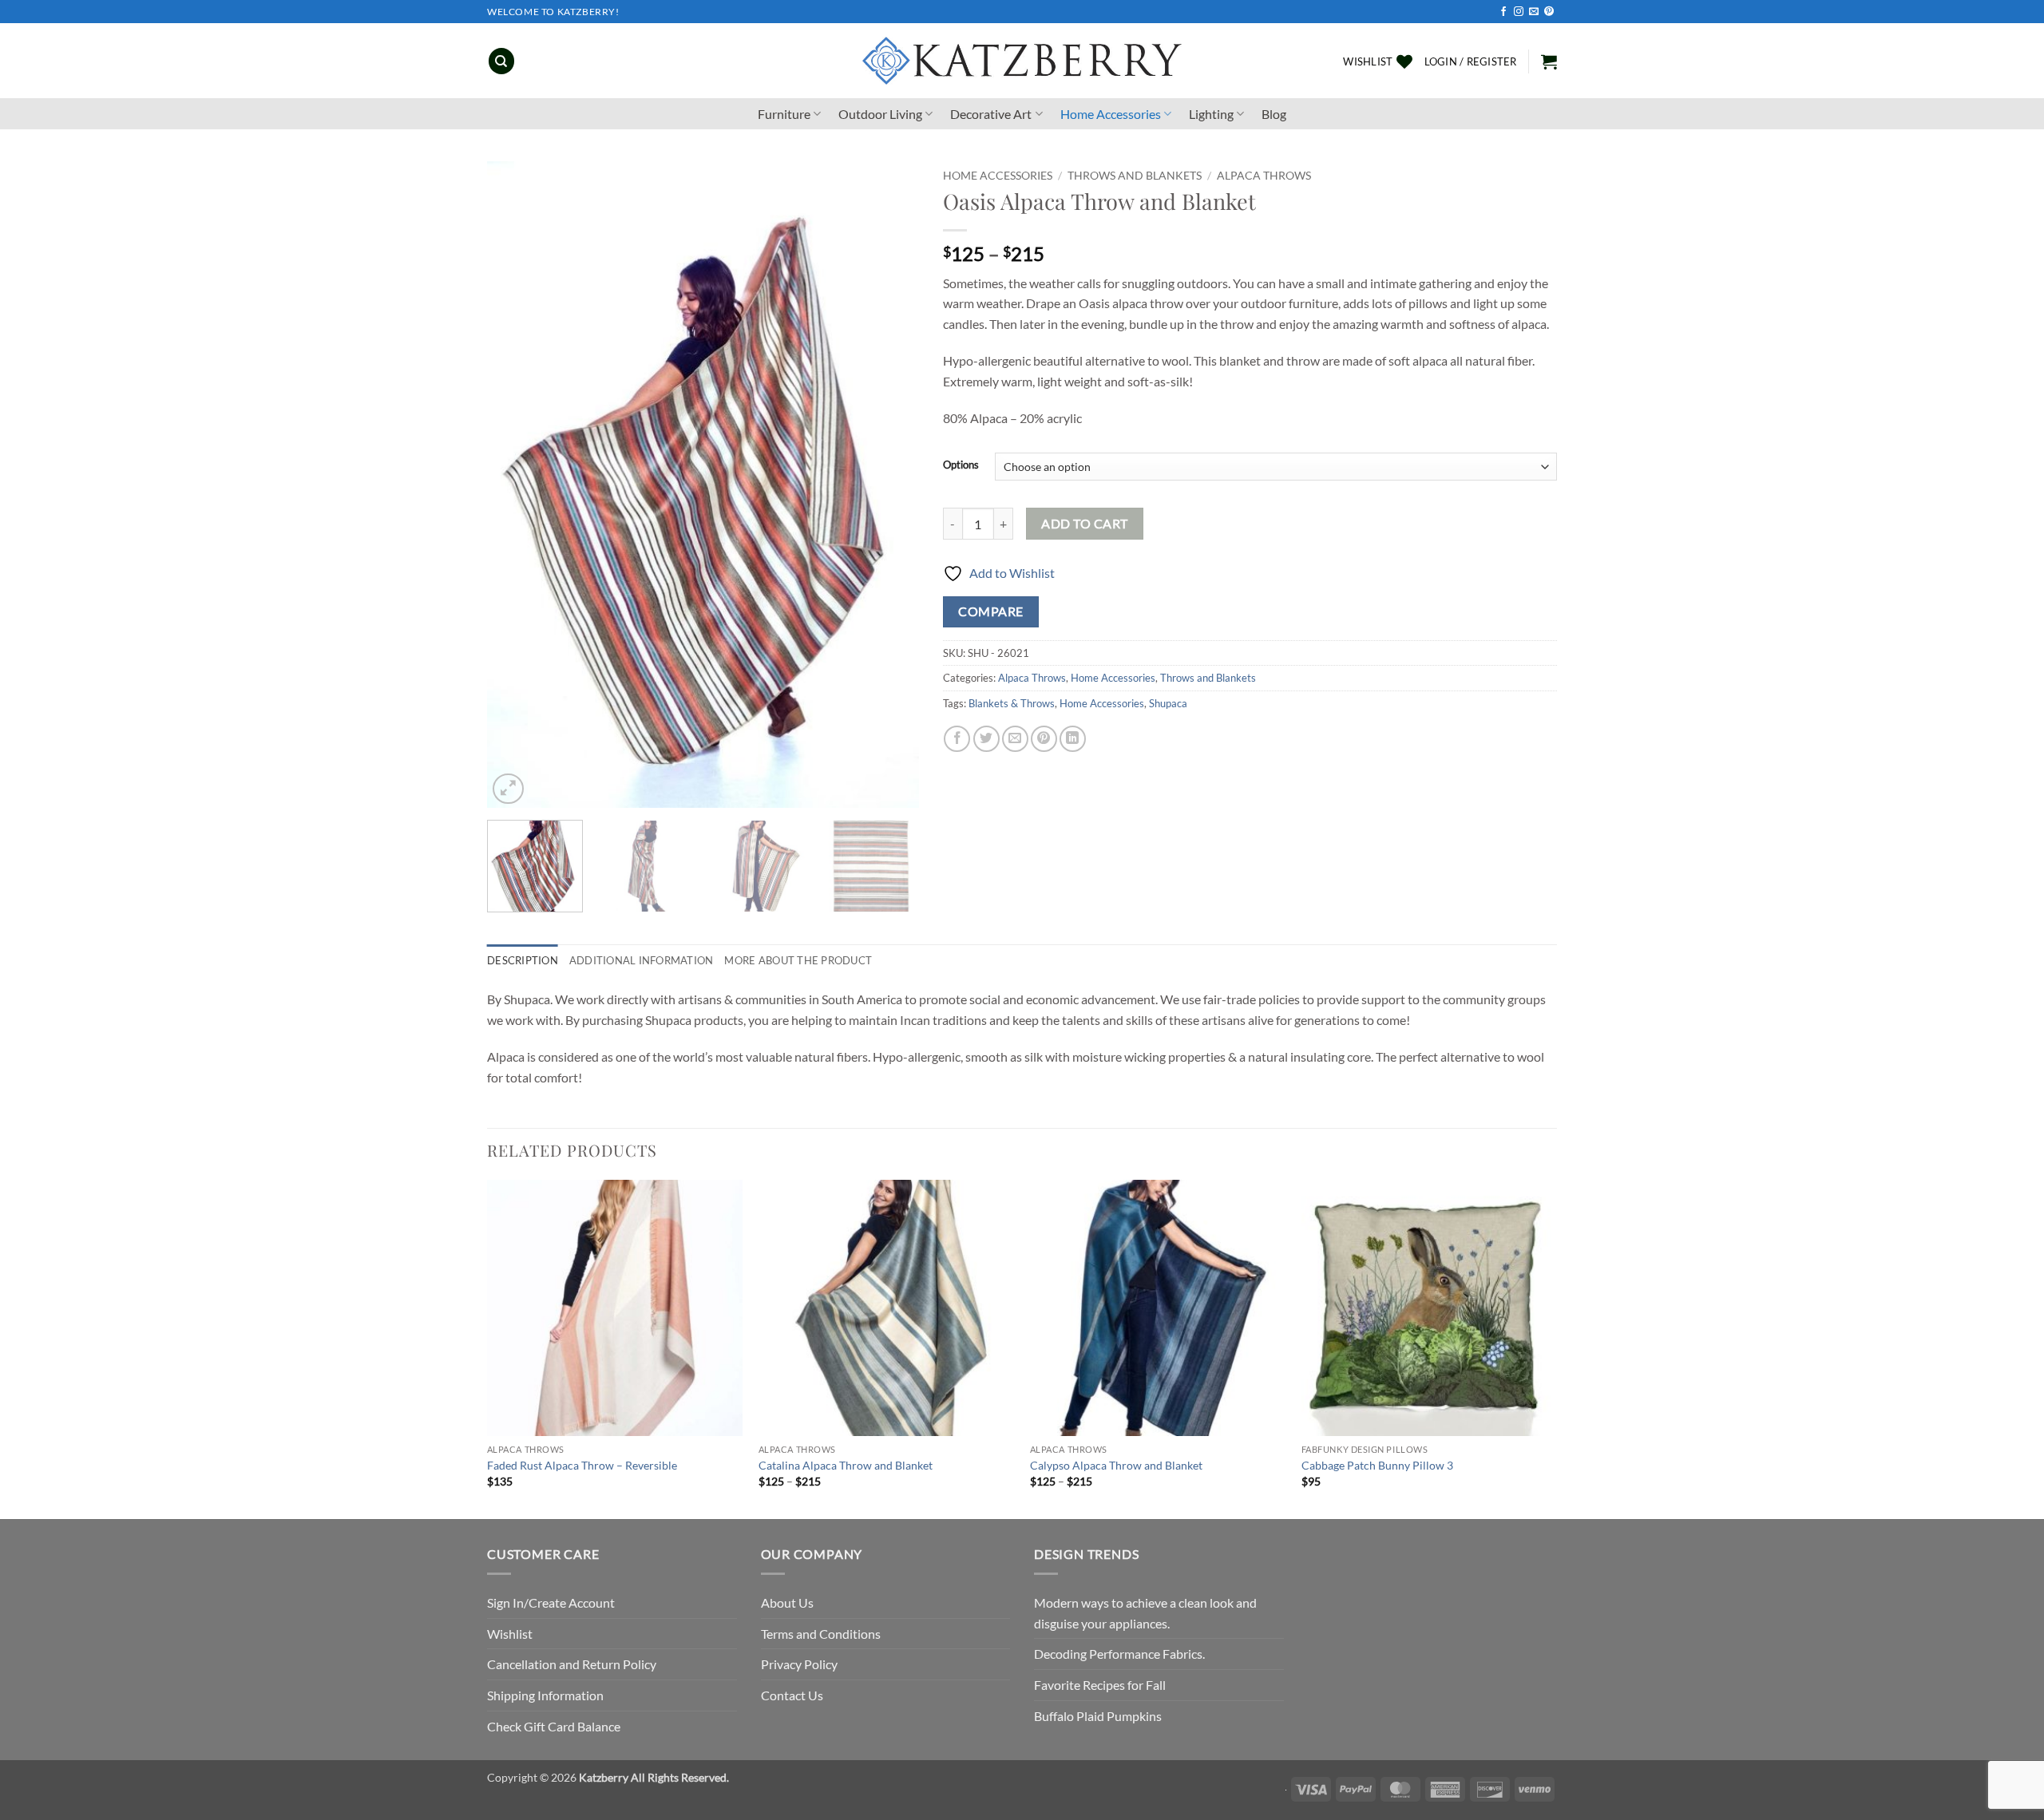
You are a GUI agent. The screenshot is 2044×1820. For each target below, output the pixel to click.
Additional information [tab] (642, 960)
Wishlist (510, 1634)
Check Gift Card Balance (554, 1726)
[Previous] (516, 485)
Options (961, 465)
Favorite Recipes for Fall (1100, 1685)
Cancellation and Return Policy (572, 1664)
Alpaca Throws (1264, 176)
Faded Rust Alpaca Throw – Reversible (582, 1465)
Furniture (784, 114)
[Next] (890, 485)
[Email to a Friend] (1015, 739)
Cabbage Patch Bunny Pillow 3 (1377, 1465)
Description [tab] (523, 960)
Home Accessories (1111, 114)
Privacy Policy (799, 1664)
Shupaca (1168, 703)
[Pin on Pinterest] (1044, 739)
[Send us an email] (1534, 12)
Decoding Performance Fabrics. (1119, 1654)
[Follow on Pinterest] (1549, 12)
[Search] (501, 61)
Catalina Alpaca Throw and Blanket (846, 1465)
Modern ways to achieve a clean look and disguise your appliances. (1145, 1613)
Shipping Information (545, 1695)
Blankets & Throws (1012, 703)
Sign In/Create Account (551, 1602)
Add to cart (1084, 524)
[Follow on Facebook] (1503, 12)
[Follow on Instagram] (1519, 12)
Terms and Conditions (821, 1634)
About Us (787, 1602)
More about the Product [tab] (798, 960)
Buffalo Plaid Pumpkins (1098, 1716)
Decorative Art (991, 114)
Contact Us (792, 1695)
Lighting (1211, 114)
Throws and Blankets (1135, 176)
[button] (1471, 61)
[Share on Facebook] (957, 739)
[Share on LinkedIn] (1073, 739)
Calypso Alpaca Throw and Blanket (1116, 1465)
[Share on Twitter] (986, 739)
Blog (1274, 114)
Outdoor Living (880, 114)
